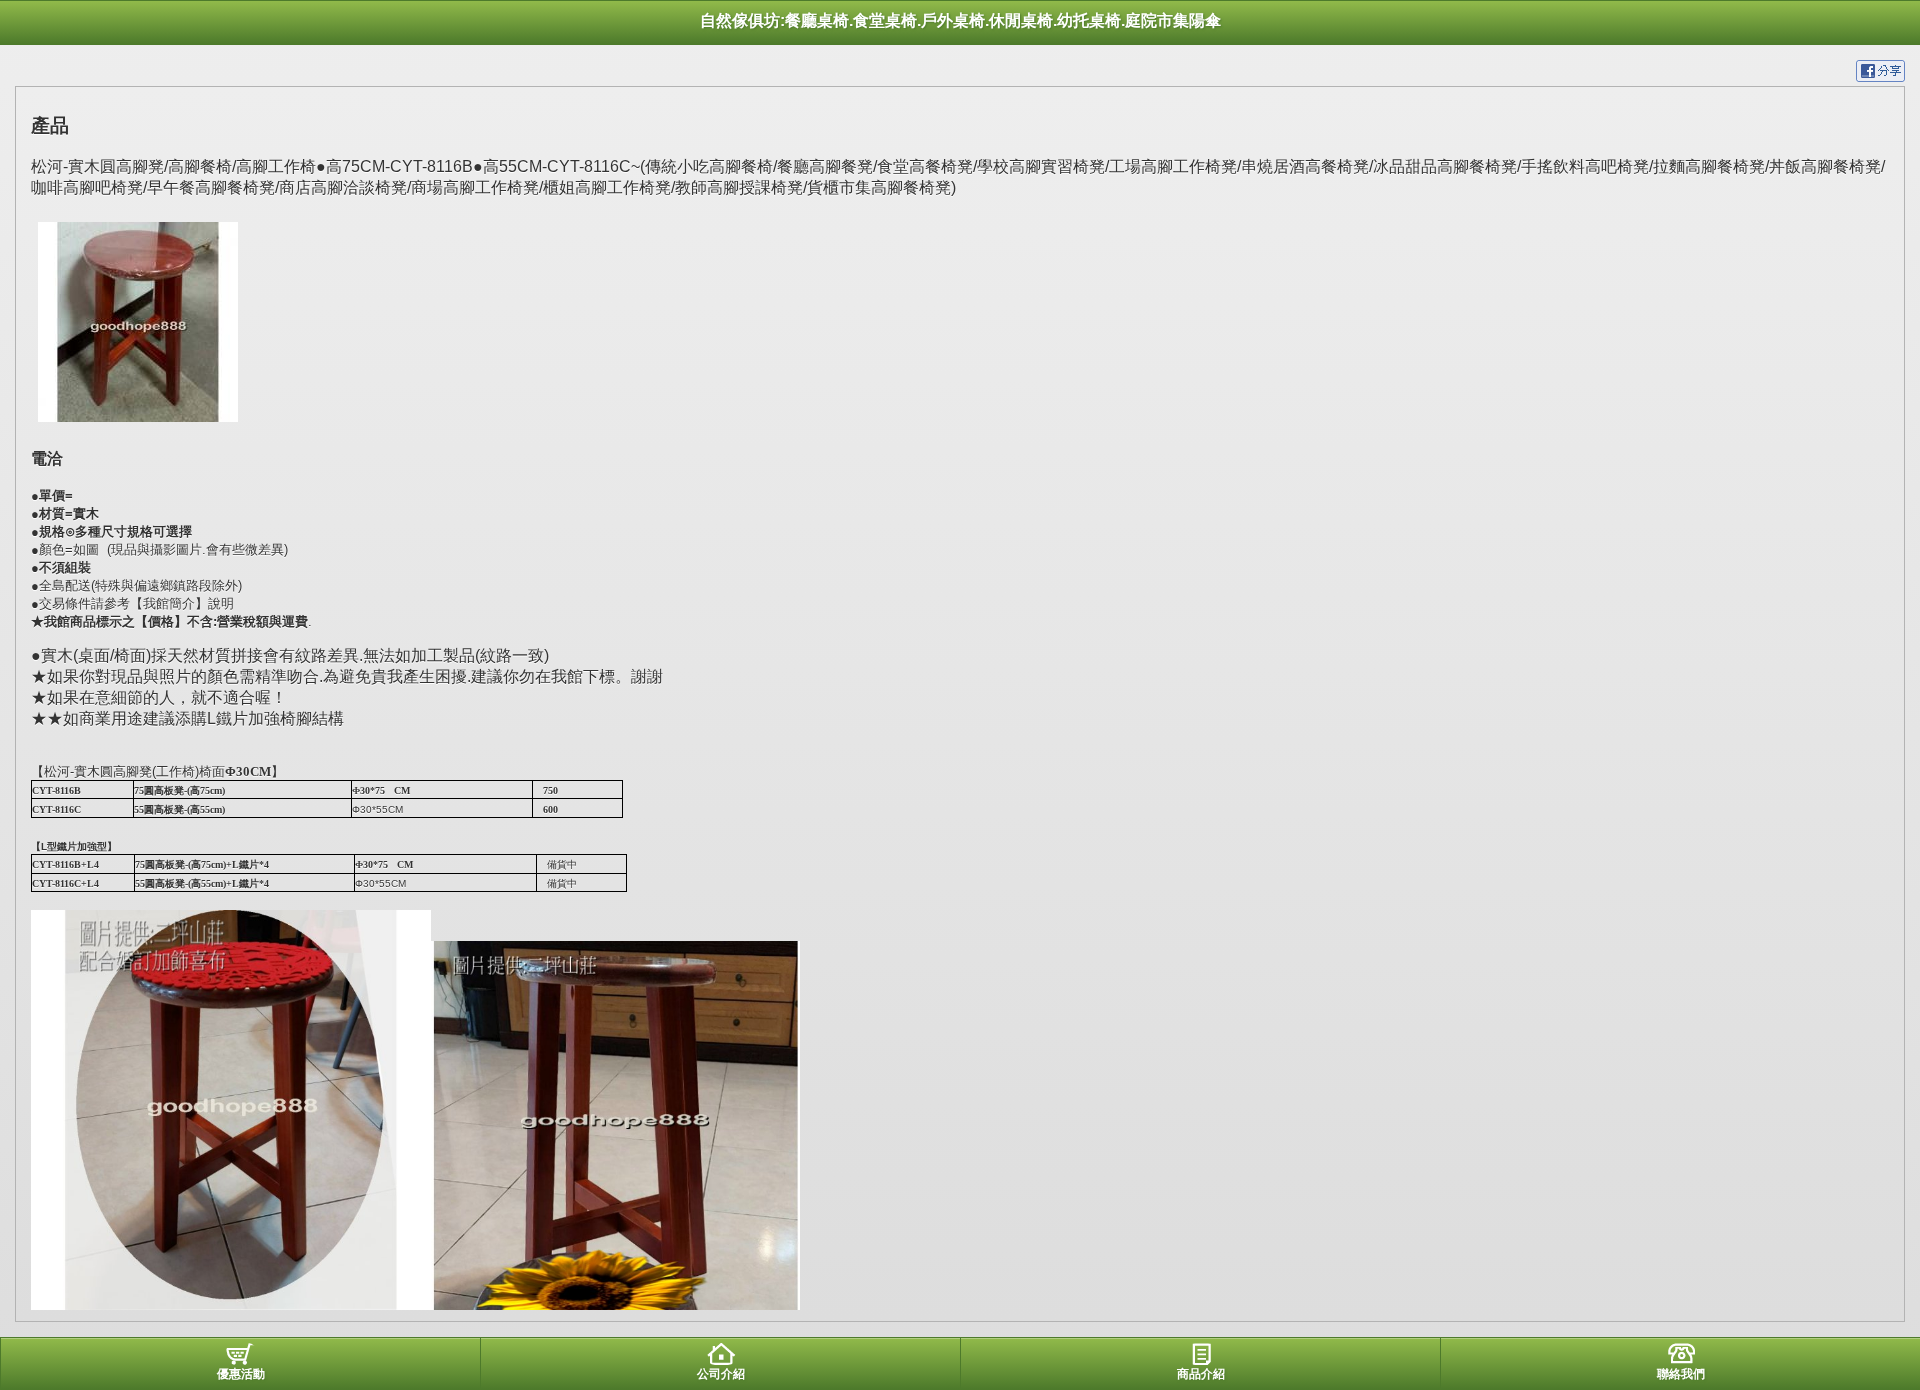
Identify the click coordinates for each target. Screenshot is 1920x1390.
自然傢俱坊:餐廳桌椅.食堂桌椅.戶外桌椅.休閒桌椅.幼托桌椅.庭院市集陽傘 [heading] (960, 20)
